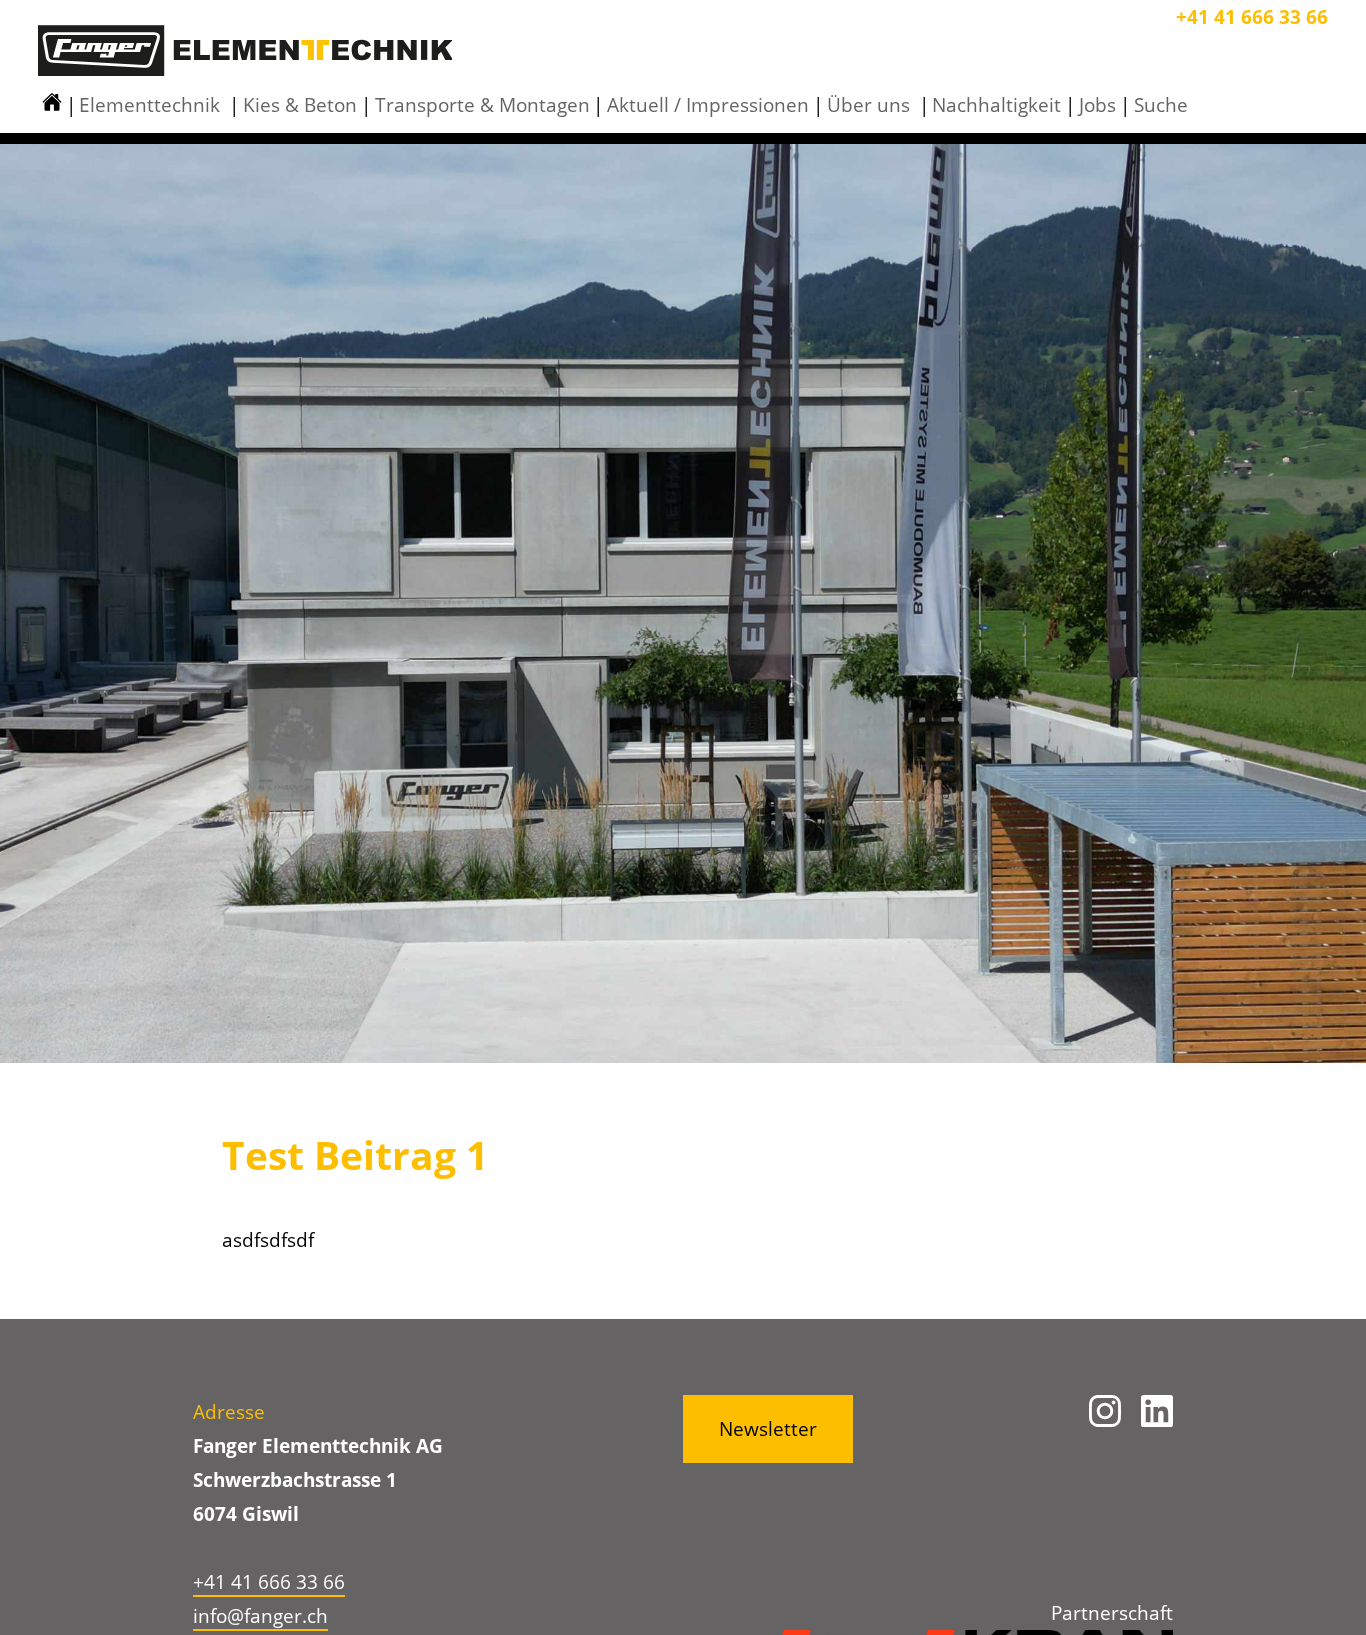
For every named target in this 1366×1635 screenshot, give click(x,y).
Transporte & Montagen (482, 105)
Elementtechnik (149, 105)
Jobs (1097, 105)
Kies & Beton (300, 105)
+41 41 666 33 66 (1252, 17)
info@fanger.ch (260, 1616)
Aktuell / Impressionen (708, 105)
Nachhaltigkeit (996, 105)
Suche (1161, 105)
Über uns (868, 105)
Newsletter (768, 1429)
